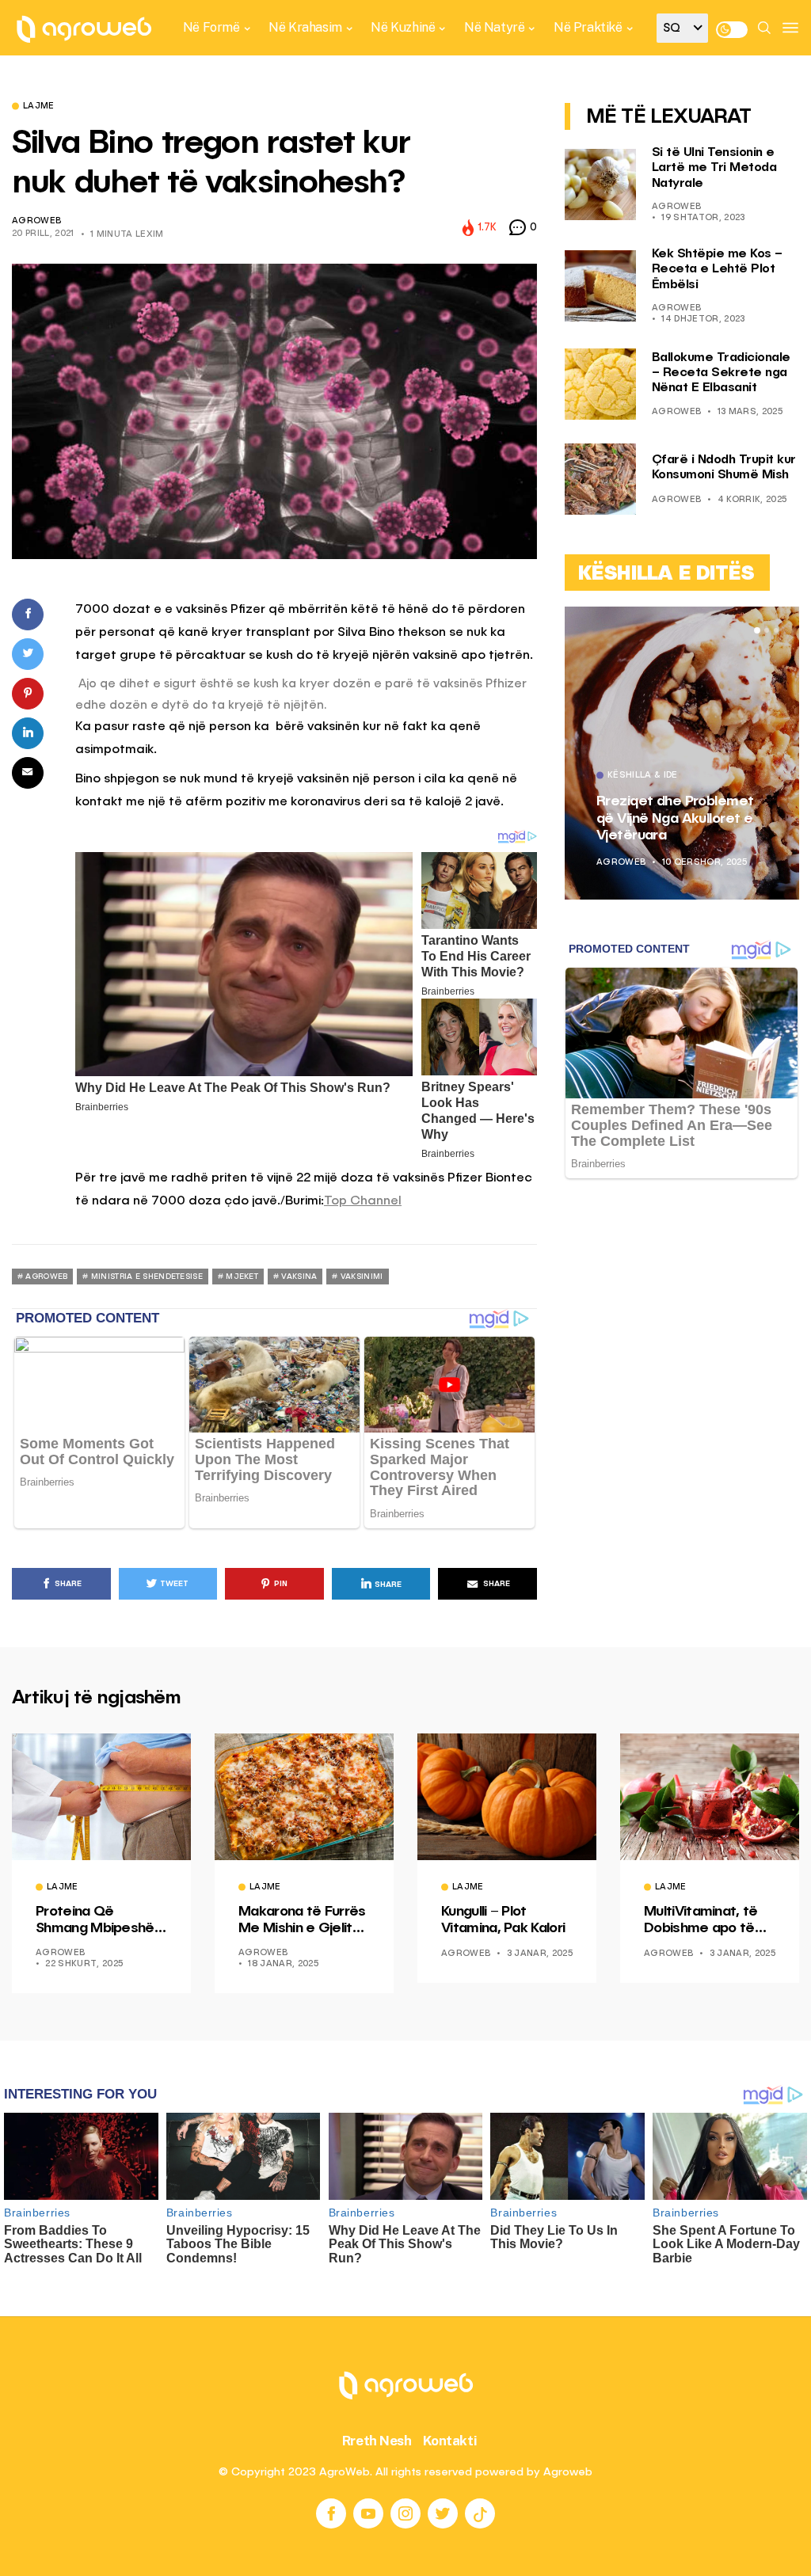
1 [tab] (757, 630)
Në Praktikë (588, 27)
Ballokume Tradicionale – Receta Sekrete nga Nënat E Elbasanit (721, 373)
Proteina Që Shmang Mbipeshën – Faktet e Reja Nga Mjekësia (100, 1921)
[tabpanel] (682, 753)
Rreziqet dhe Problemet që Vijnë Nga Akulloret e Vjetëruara (675, 818)
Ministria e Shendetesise (147, 1277)
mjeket (242, 1277)
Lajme (39, 107)
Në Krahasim (305, 27)
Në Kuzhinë (403, 27)
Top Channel (363, 1201)
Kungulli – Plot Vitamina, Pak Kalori (503, 1920)
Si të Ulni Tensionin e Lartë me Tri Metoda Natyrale (714, 168)
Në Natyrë (494, 27)
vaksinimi (362, 1277)
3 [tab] (776, 630)
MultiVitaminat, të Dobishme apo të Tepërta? (701, 1921)
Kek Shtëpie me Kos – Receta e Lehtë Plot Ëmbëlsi (717, 269)
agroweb (46, 1277)
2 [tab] (767, 630)
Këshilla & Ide (643, 776)
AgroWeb (36, 221)
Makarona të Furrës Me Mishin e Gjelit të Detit (302, 1921)
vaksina (299, 1277)
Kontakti (450, 2441)
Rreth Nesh (377, 2441)
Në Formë (211, 27)
